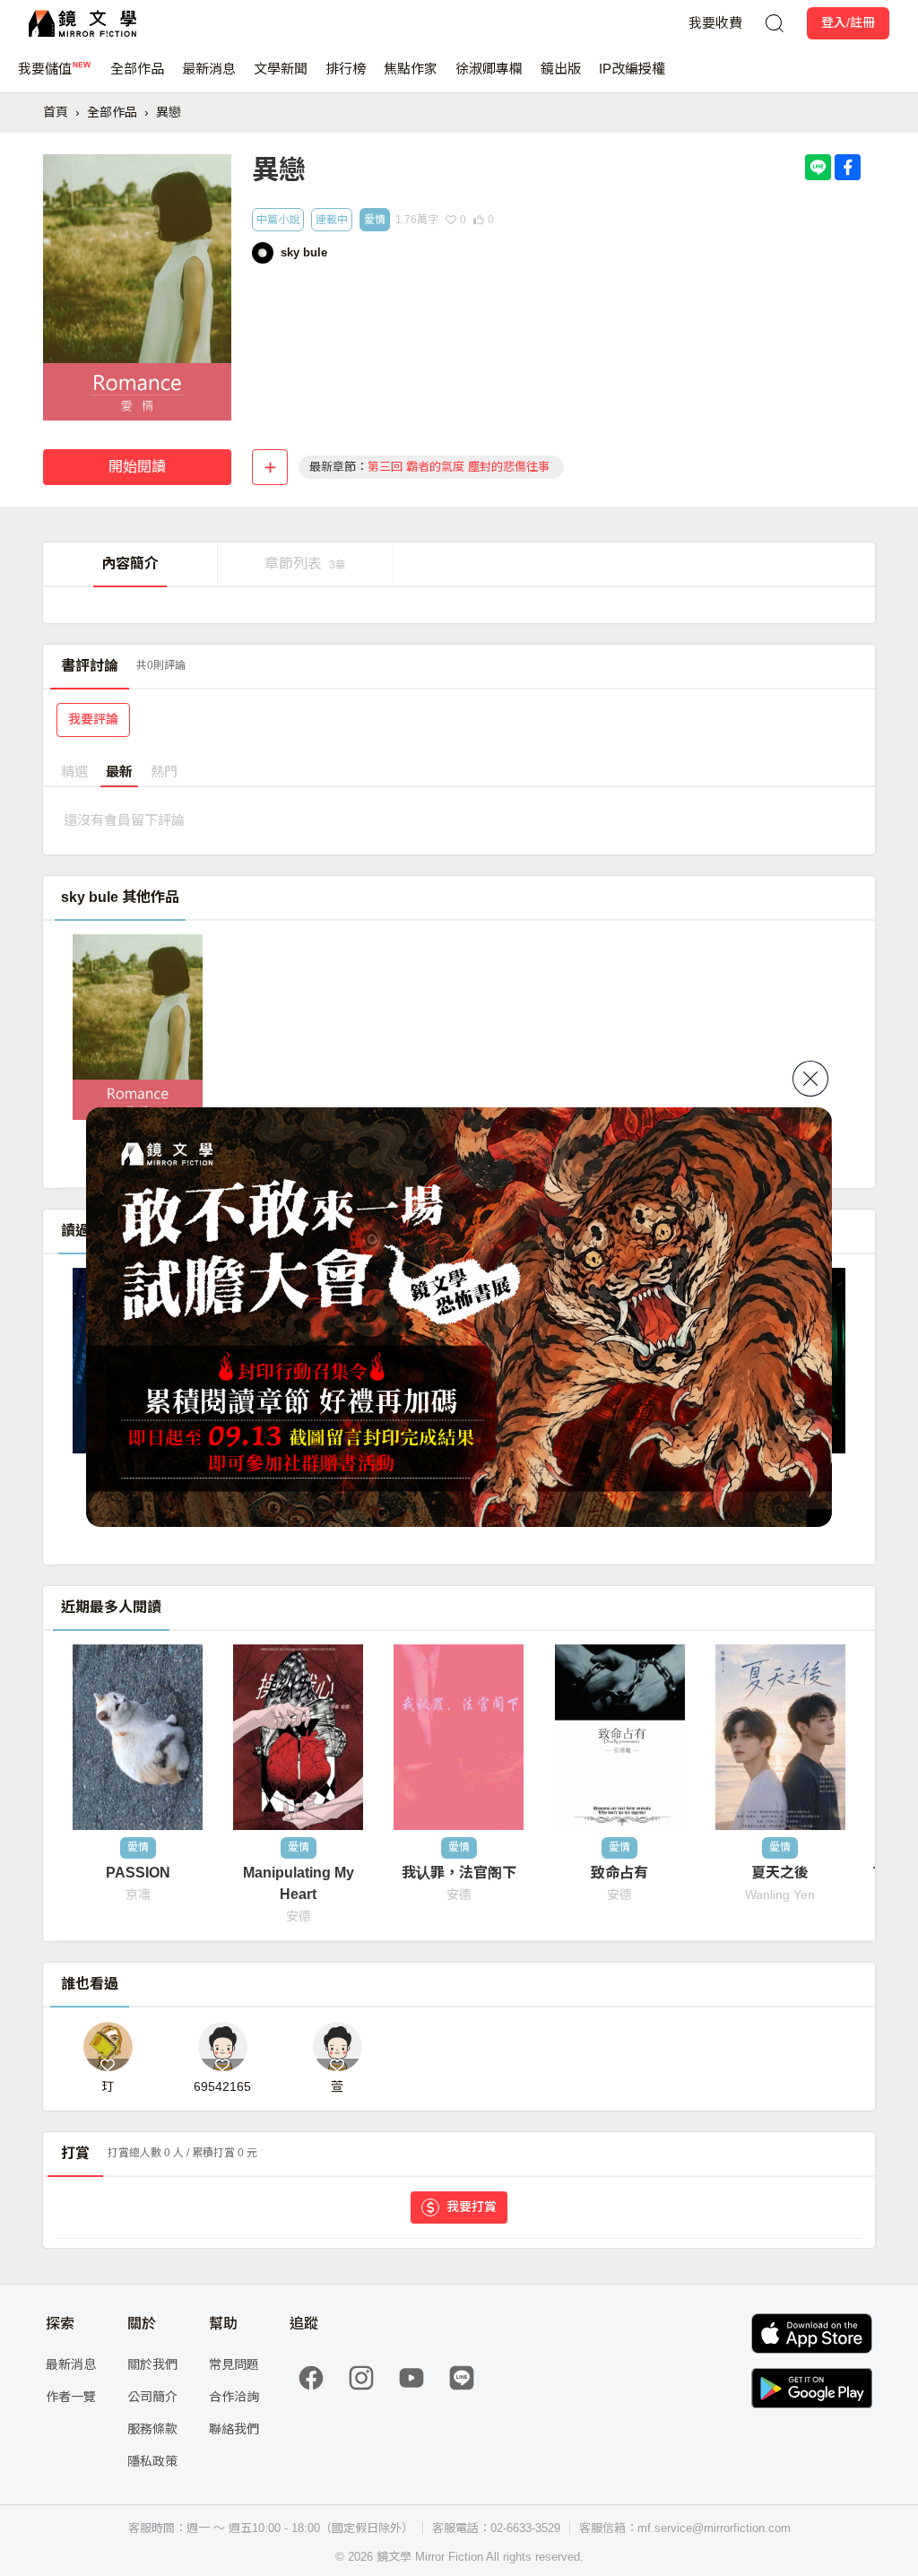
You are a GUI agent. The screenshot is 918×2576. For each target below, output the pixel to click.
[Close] (810, 1079)
